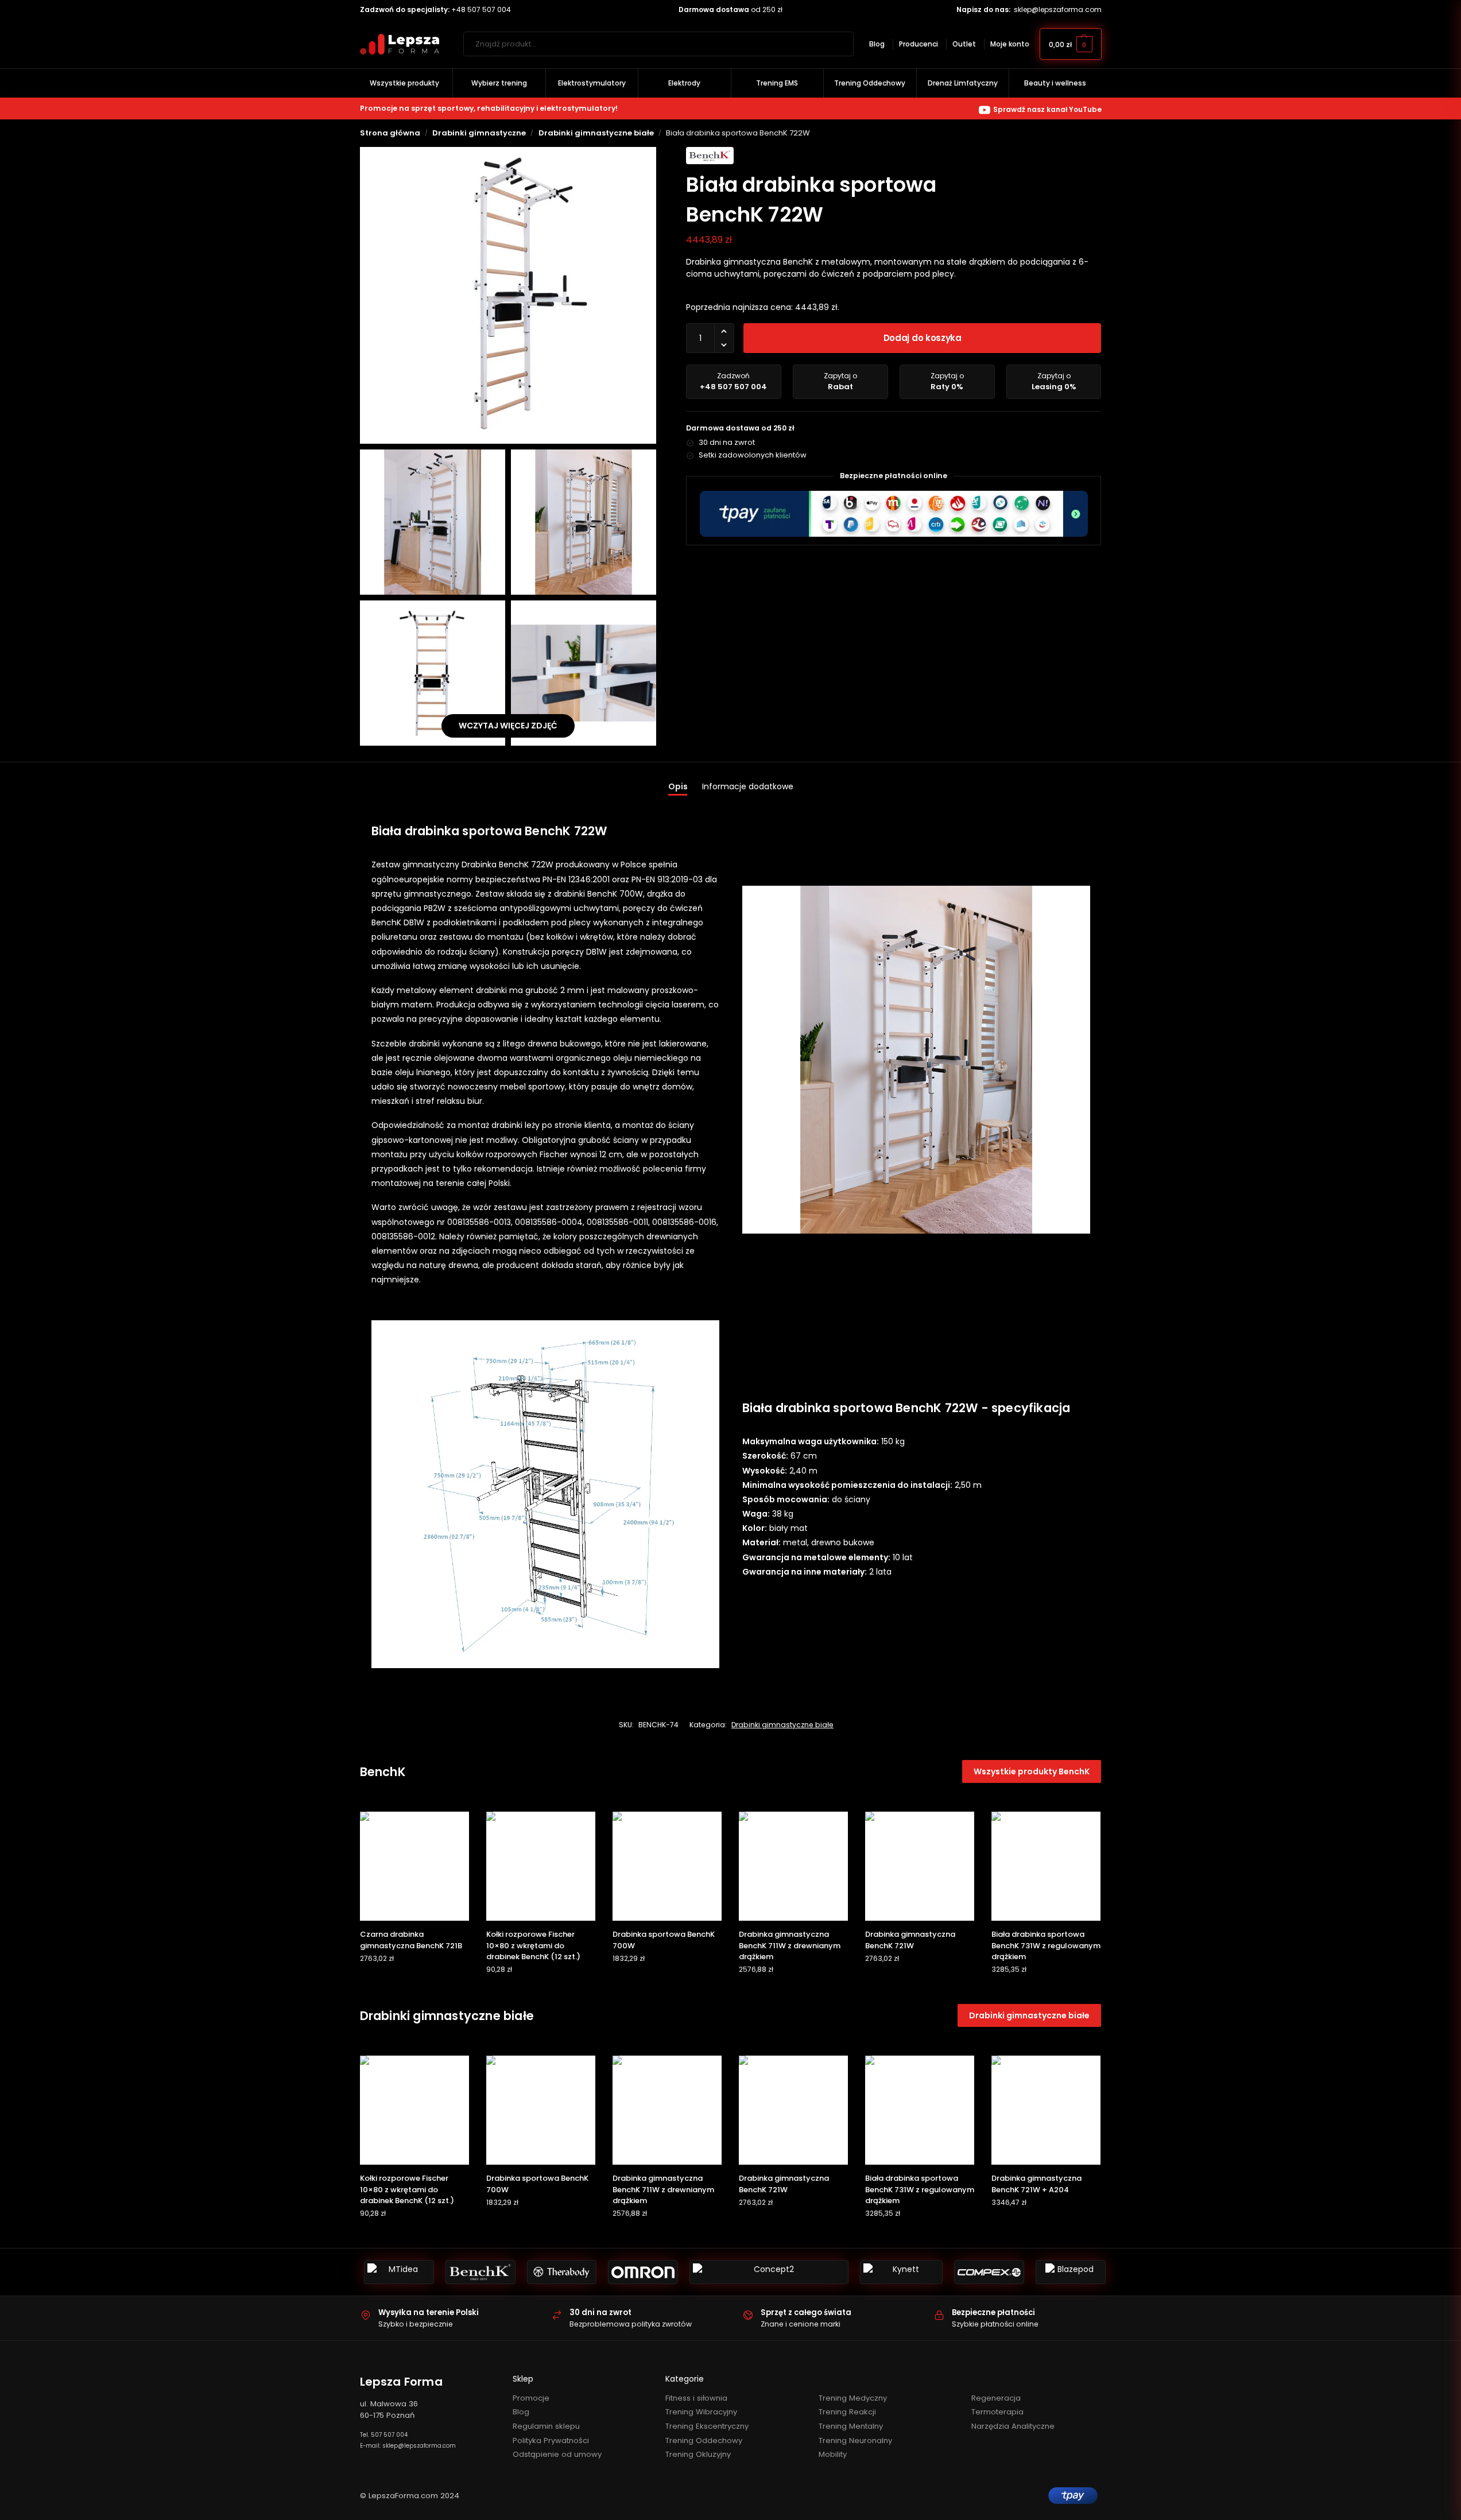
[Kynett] (901, 2272)
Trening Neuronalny (855, 2440)
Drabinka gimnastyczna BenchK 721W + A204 (1036, 2184)
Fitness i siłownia (696, 2398)
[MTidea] (399, 2272)
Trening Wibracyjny (701, 2412)
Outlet (964, 44)
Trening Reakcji (847, 2412)
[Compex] (989, 2272)
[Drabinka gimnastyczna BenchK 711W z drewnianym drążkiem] (793, 1866)
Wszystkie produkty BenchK (1032, 1771)
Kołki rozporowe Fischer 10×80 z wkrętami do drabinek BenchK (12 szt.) (533, 1945)
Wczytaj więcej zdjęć (508, 726)
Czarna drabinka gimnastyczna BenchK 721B (411, 1940)
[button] (1071, 44)
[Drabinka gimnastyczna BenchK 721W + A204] (1046, 2110)
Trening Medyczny (853, 2398)
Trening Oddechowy (704, 2440)
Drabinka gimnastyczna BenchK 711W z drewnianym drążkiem (790, 1945)
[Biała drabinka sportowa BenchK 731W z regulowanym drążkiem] (1046, 1866)
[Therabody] (562, 2272)
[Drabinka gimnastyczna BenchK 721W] (920, 1866)
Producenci (919, 44)
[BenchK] (480, 2272)
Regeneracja (996, 2398)
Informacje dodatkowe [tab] (748, 786)
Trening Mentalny (851, 2426)
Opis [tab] (678, 786)
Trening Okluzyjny (698, 2454)
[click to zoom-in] (508, 295)
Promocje (531, 2398)
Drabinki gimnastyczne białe (596, 133)
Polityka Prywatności (551, 2440)
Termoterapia (997, 2412)
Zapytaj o (840, 381)
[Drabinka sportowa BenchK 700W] (667, 1866)
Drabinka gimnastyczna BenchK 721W (910, 1940)
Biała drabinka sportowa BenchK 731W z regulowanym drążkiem (1046, 1945)
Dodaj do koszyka (923, 338)
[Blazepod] (1071, 2272)
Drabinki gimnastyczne (479, 133)
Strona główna (390, 133)
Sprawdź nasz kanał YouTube (1047, 109)
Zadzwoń (733, 381)
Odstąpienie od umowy (557, 2454)
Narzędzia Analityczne (1013, 2426)
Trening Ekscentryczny (707, 2426)
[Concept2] (769, 2272)
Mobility (833, 2454)
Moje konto (1010, 44)
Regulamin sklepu (546, 2426)
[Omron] (643, 2272)
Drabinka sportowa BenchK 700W (664, 1940)
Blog (877, 44)
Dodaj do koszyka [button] (414, 1981)
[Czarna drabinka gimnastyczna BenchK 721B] (414, 1866)
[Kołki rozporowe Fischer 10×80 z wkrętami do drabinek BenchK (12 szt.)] (541, 1866)
